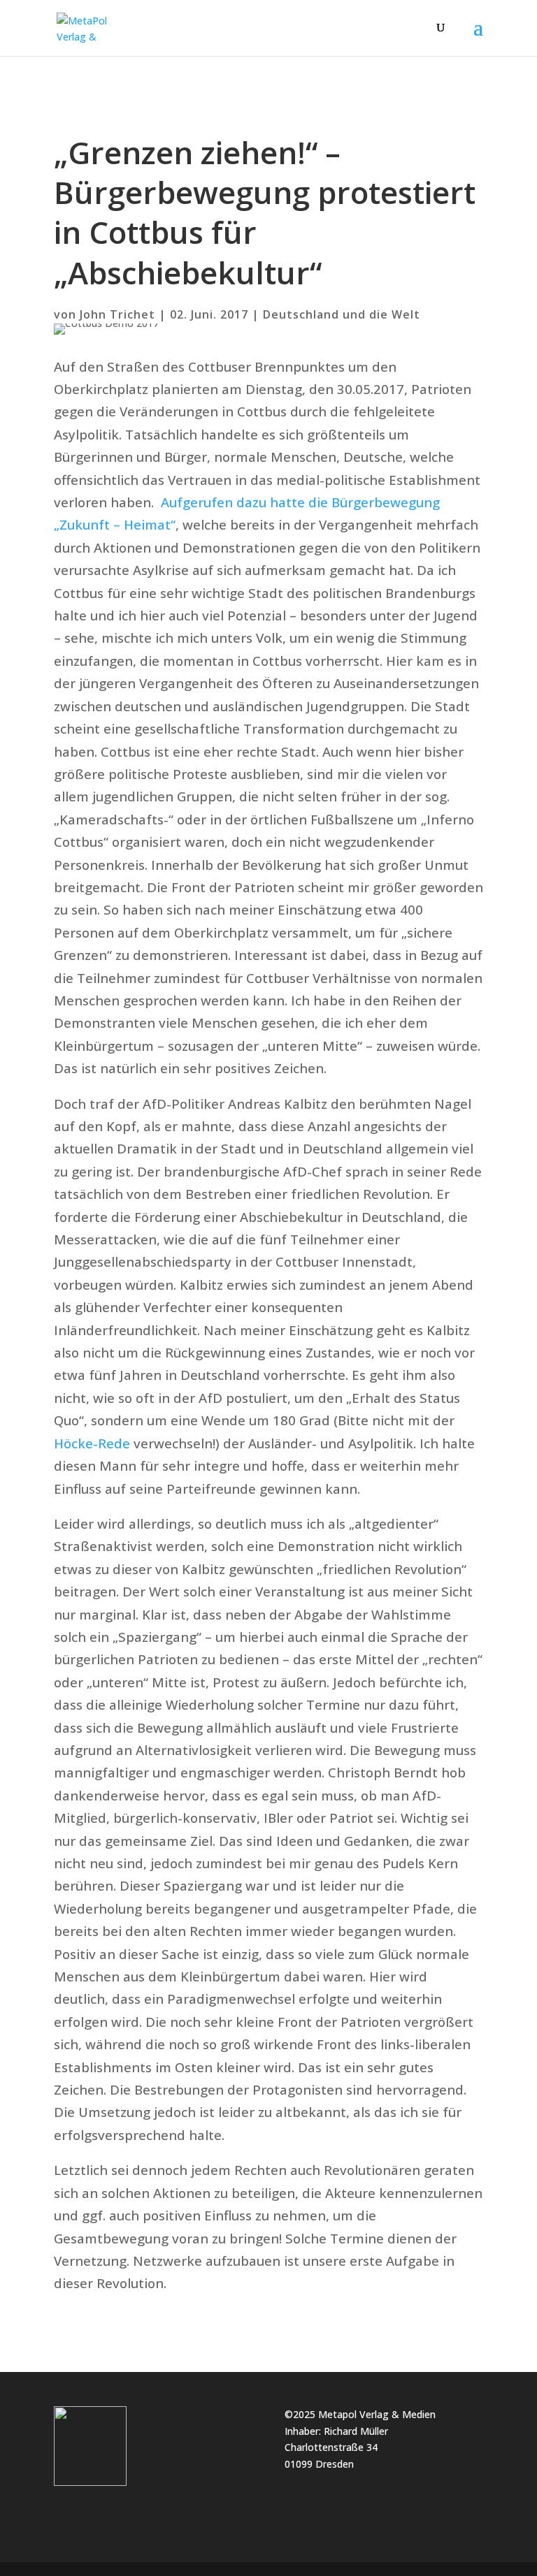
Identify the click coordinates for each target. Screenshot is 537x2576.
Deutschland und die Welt (342, 314)
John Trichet (117, 314)
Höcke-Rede (92, 1443)
